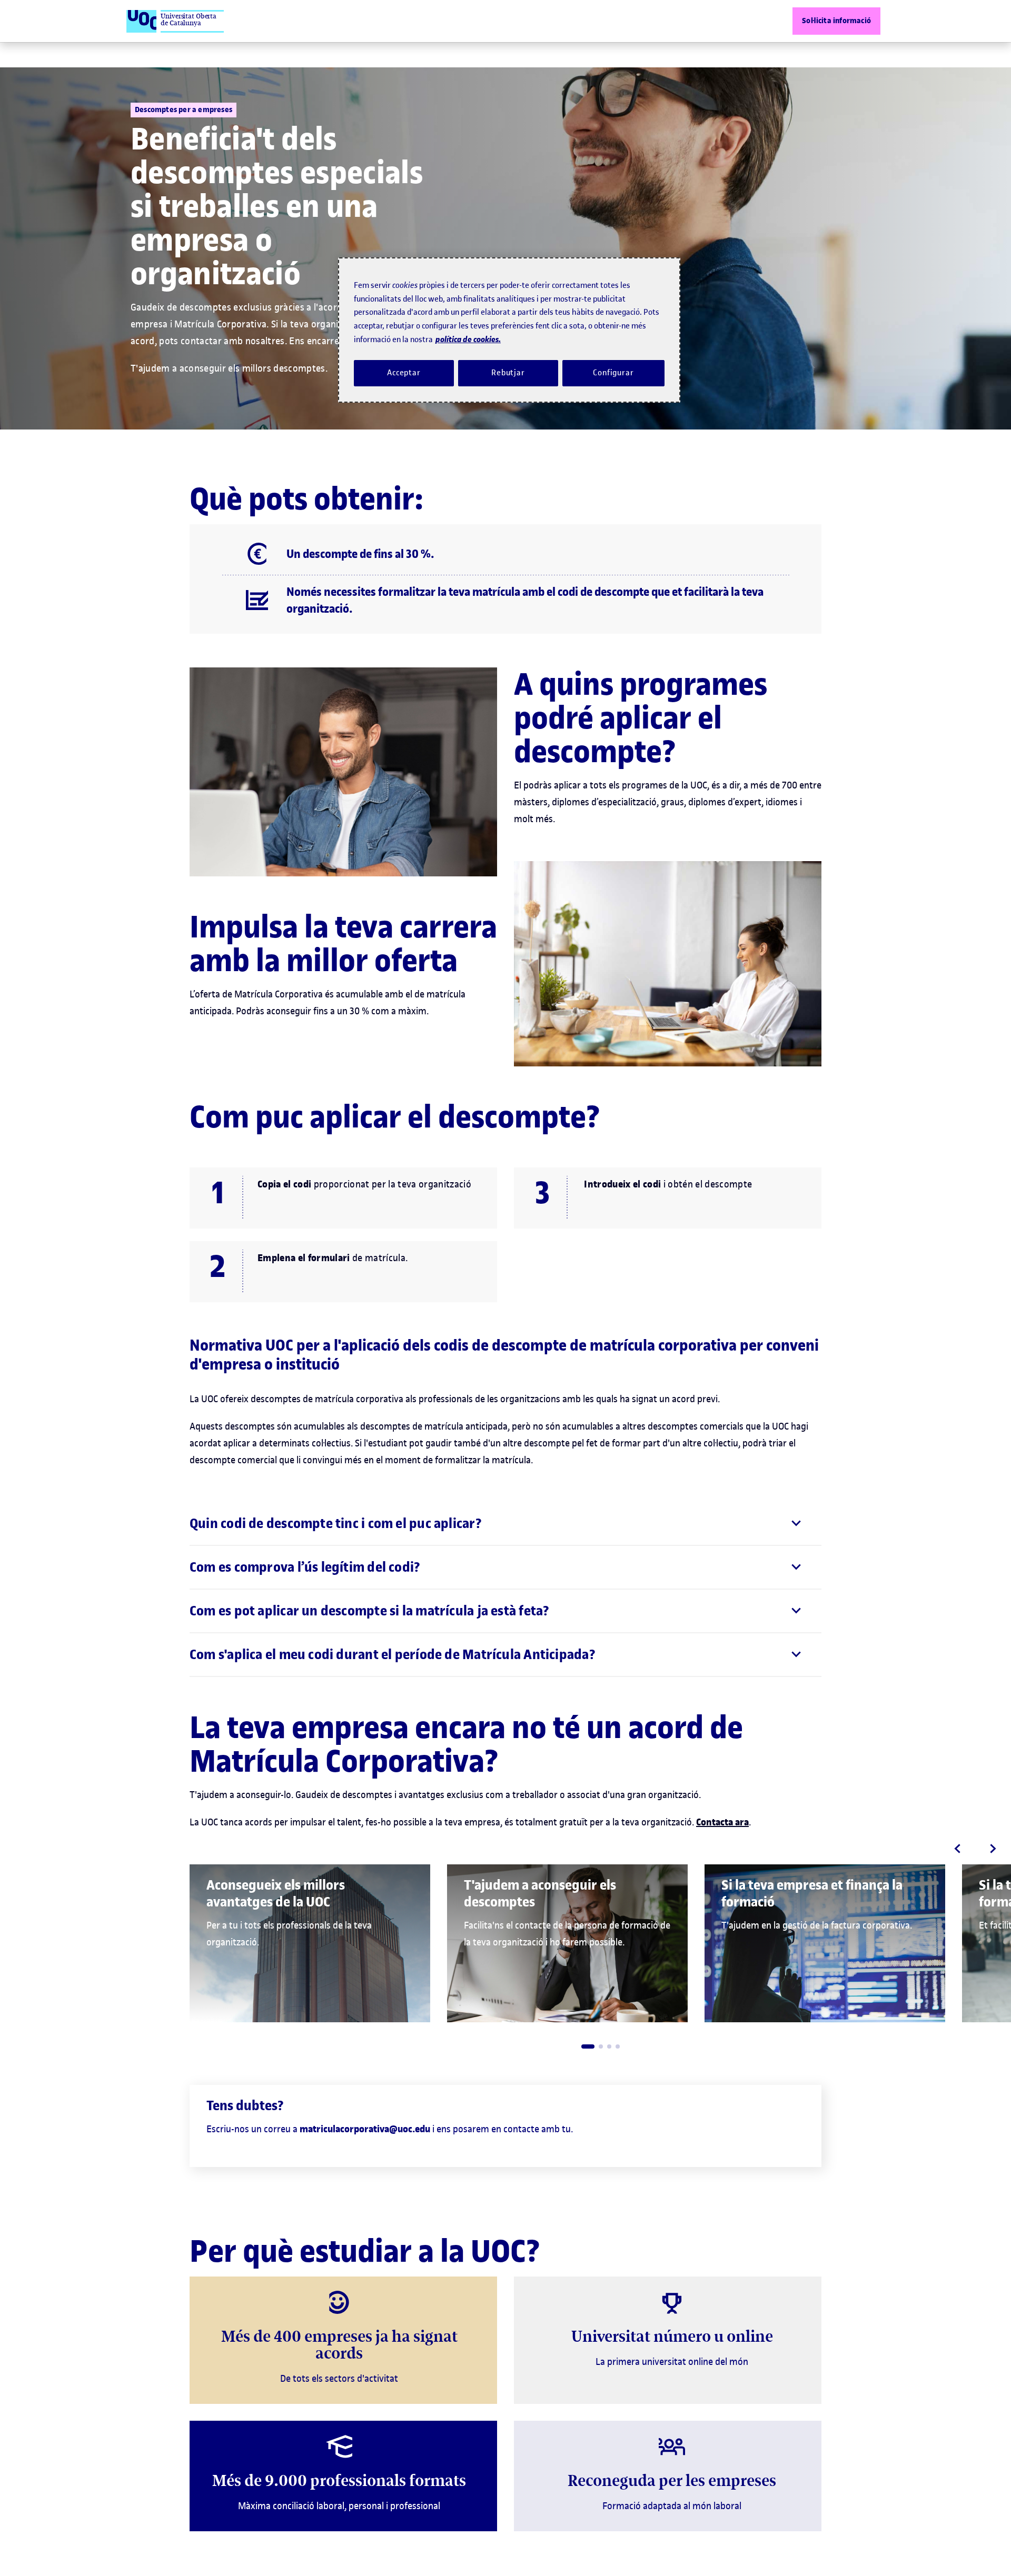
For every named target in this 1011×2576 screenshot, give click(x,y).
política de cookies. (468, 339)
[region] (509, 330)
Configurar (613, 373)
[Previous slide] (957, 1849)
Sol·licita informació (836, 21)
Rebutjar (508, 373)
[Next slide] (993, 1849)
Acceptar (404, 373)
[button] (588, 2046)
